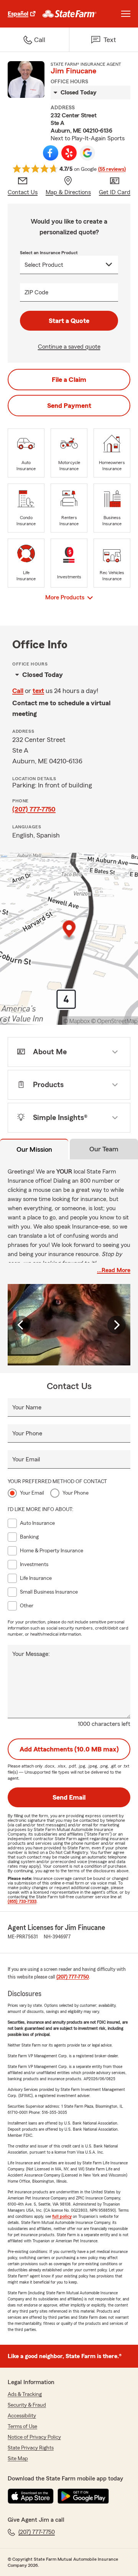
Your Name (27, 1407)
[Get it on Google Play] (83, 2496)
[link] (70, 14)
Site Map (18, 2459)
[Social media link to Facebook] (51, 153)
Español (18, 14)
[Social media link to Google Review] (87, 153)
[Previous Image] (21, 1325)
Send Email (69, 1797)
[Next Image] (117, 1325)
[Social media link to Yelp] (69, 153)
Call (18, 691)
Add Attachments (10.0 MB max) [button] (69, 1749)
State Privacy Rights (31, 2448)
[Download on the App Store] (31, 2496)
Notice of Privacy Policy (34, 2437)
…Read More (114, 1270)
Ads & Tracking (25, 2394)
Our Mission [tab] (34, 1149)
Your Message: (31, 1654)
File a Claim (69, 380)
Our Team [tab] (104, 1149)
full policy (62, 2216)
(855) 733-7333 (22, 1901)
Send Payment (69, 406)
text (38, 691)
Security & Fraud (27, 2405)
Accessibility (22, 2416)
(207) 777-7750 (34, 809)
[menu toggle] (126, 14)
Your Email (26, 1459)
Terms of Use (22, 2427)
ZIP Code (36, 292)
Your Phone (27, 1433)
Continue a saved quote (69, 347)
